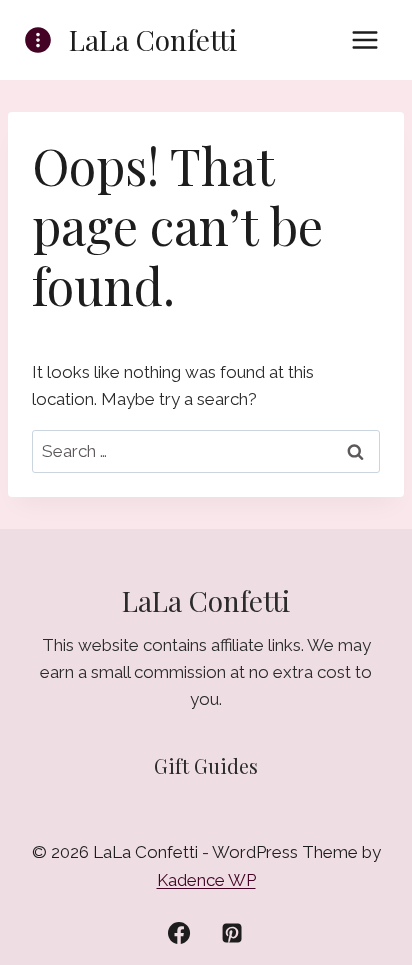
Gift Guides (206, 765)
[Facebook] (179, 933)
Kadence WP (206, 880)
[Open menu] (364, 39)
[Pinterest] (232, 933)
